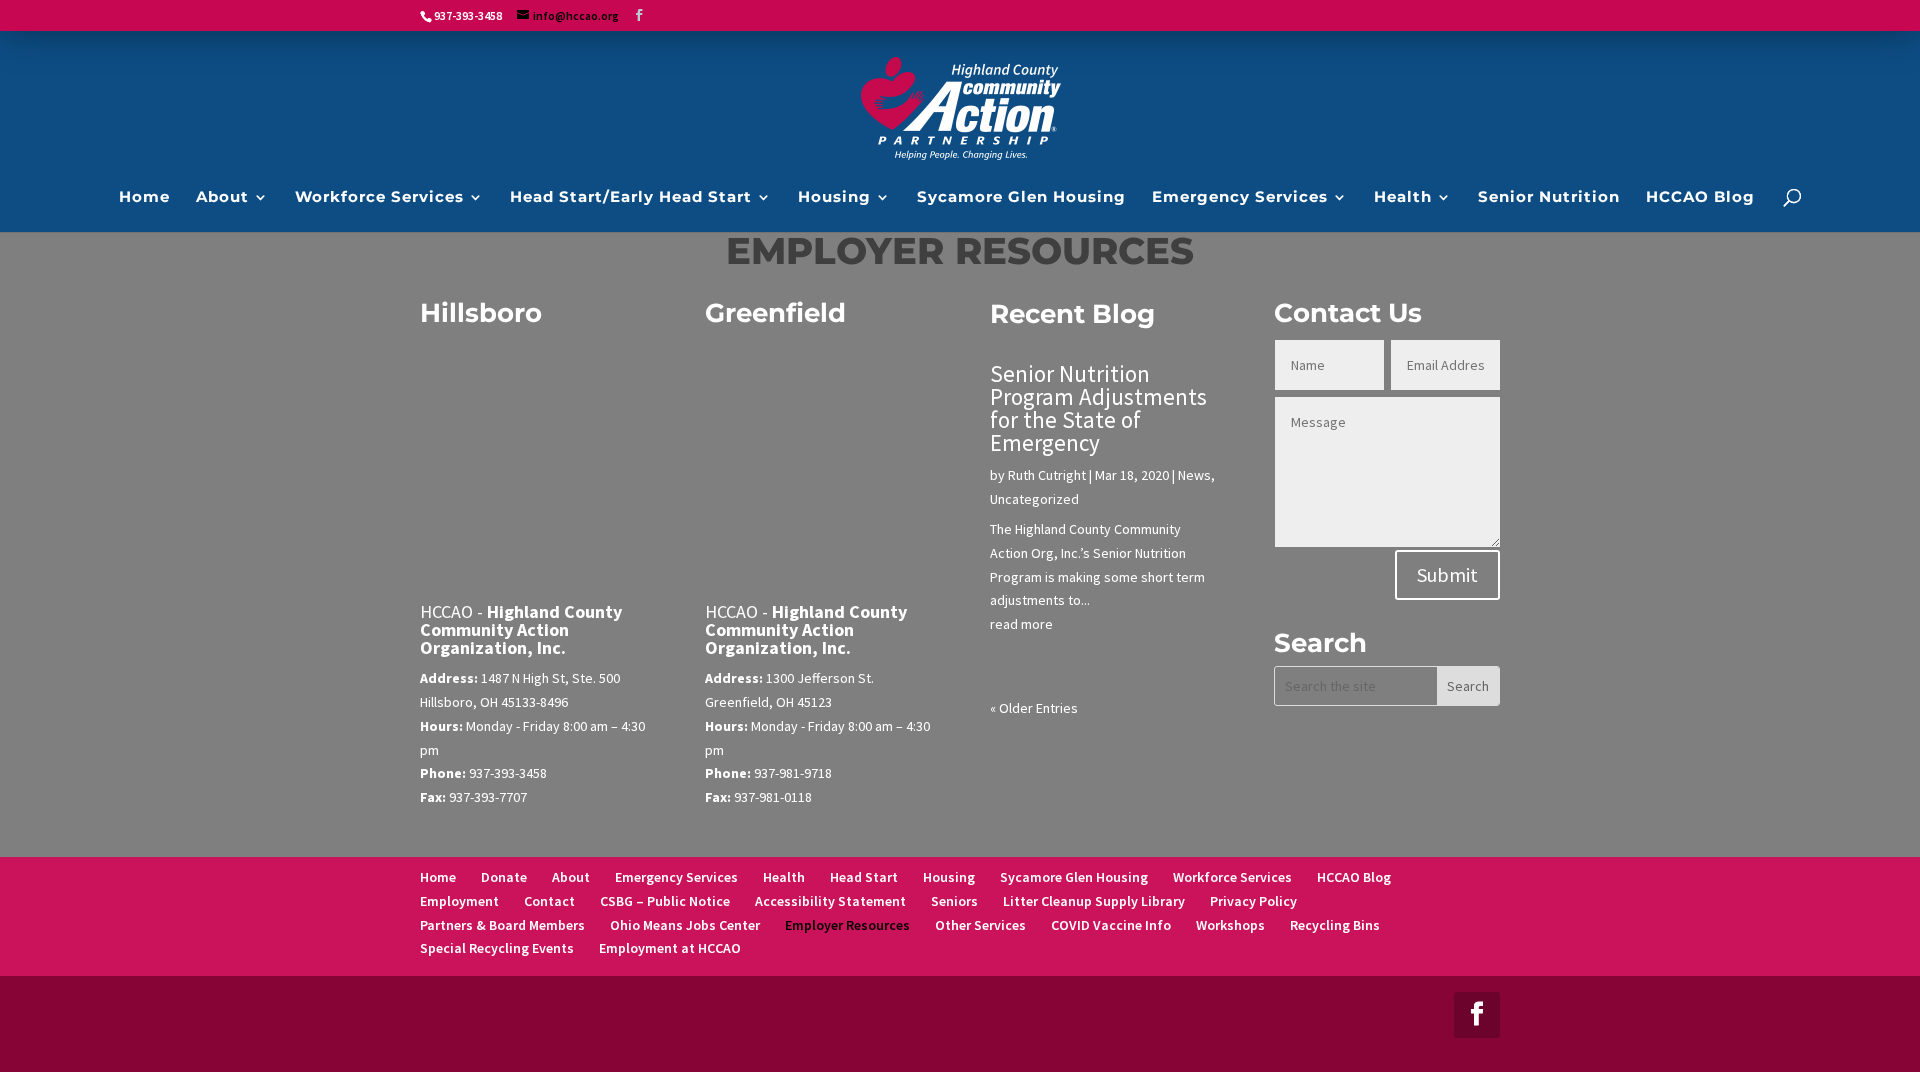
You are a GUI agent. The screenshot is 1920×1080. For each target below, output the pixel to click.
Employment (459, 901)
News (1194, 475)
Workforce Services (1232, 877)
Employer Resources (847, 925)
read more (1021, 624)
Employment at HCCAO (670, 948)
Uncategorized (1034, 499)
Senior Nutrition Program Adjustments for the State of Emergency (1098, 408)
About (571, 877)
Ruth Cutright (1047, 475)
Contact (549, 901)
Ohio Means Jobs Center (685, 925)
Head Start (864, 877)
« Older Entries (1034, 708)
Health (784, 877)
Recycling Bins (1335, 925)
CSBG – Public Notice (665, 901)
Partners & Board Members (502, 925)
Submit (1447, 574)
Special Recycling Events (497, 948)
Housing (949, 877)
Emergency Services (676, 877)
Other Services (980, 925)
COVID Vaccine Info (1111, 925)
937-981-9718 (793, 773)
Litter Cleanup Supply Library (1094, 901)
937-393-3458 (508, 773)
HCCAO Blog (1354, 877)
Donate (504, 877)
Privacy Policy (1253, 901)
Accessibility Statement (830, 901)
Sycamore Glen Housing (1074, 877)
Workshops (1230, 925)
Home (438, 877)
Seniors (954, 901)
